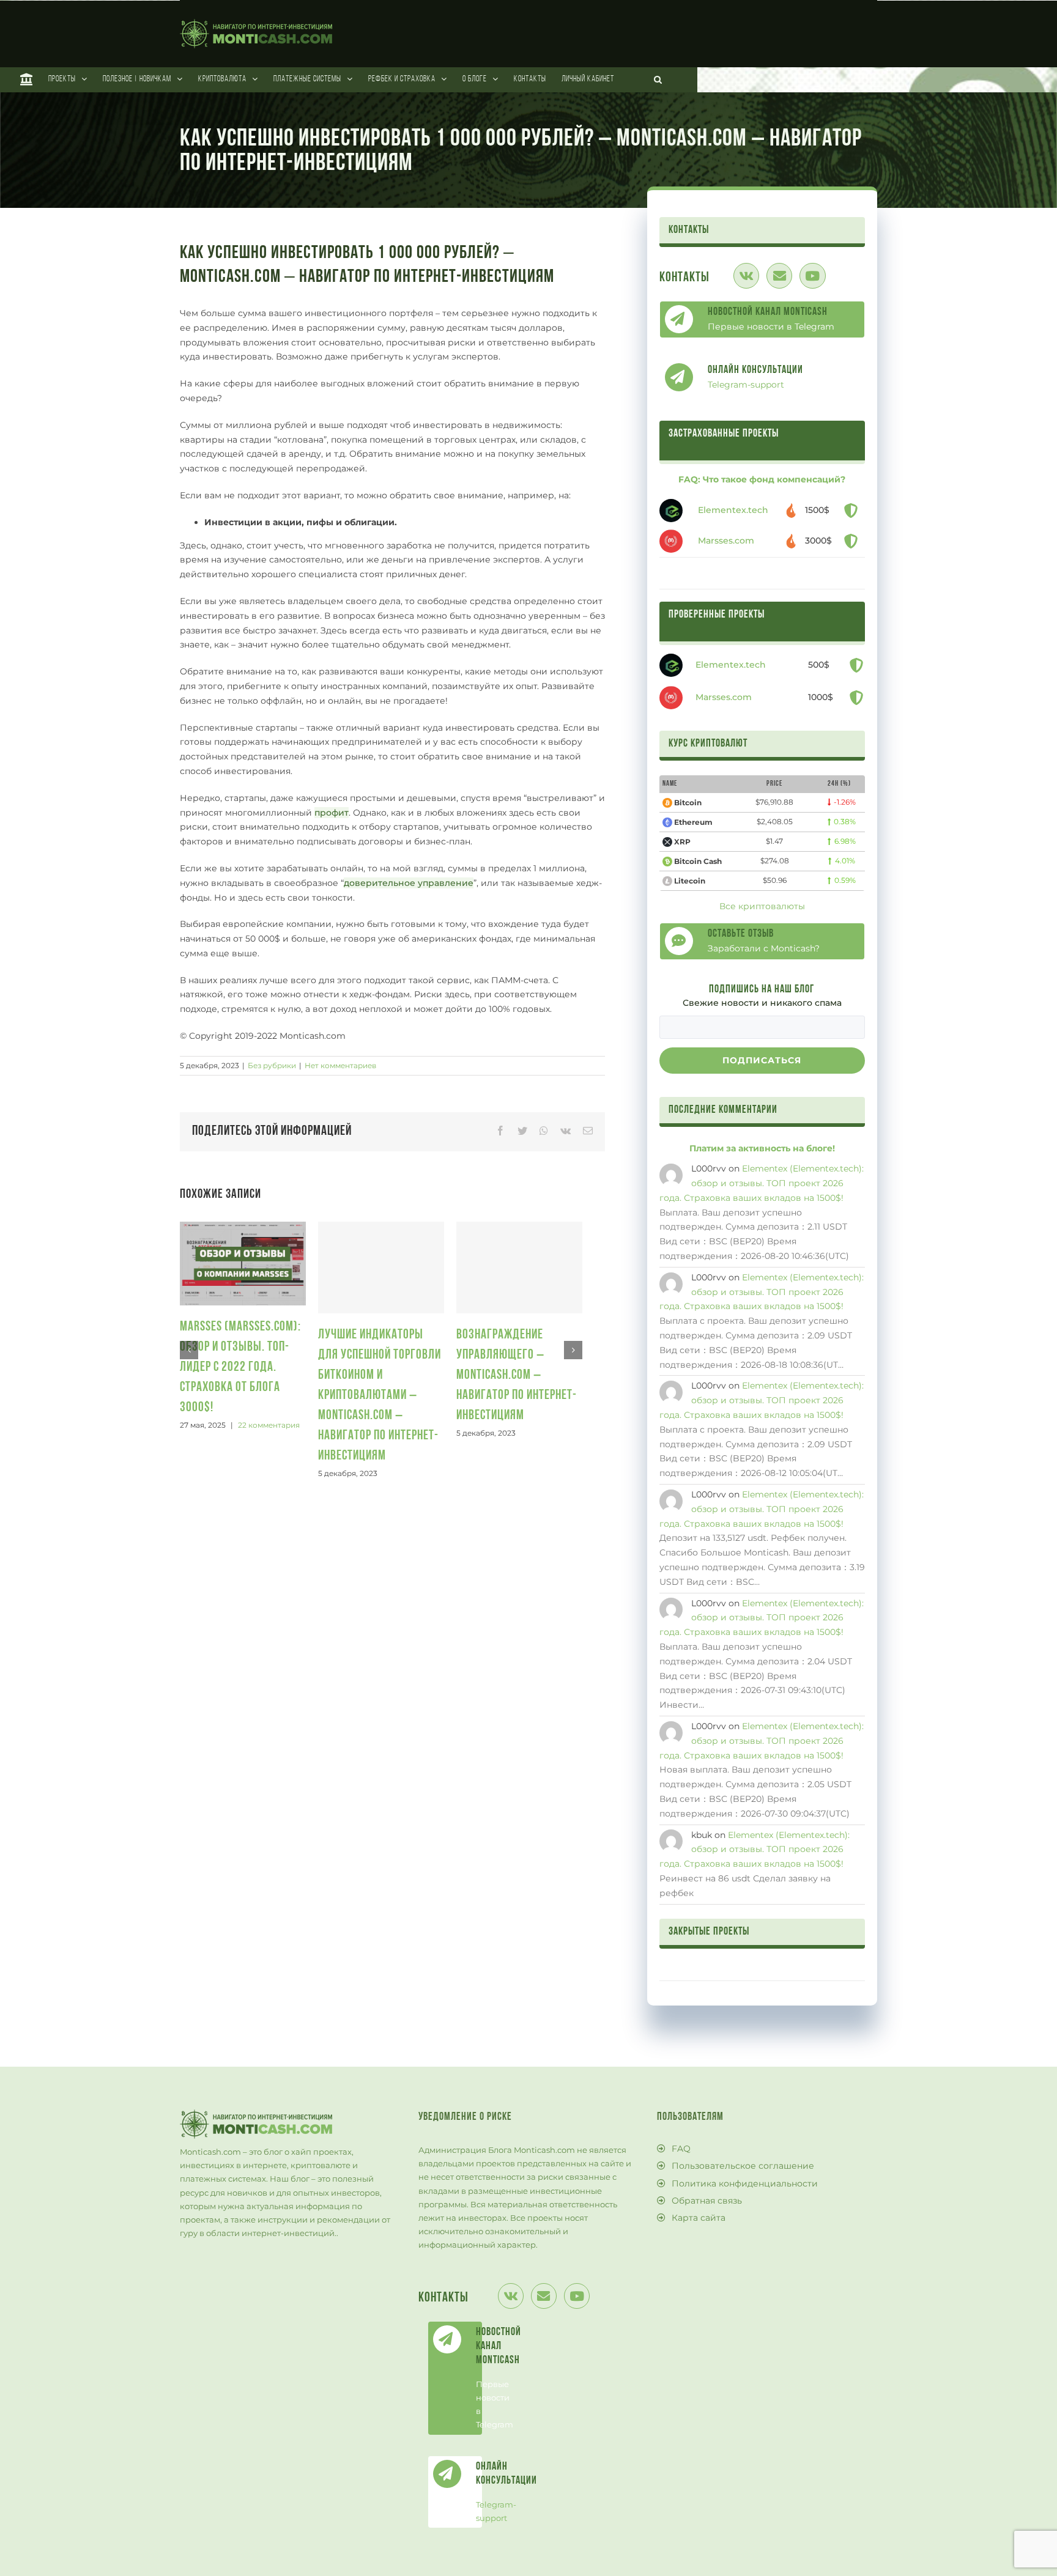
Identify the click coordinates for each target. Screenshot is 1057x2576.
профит (332, 813)
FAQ (681, 2149)
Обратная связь (707, 2201)
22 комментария (269, 1425)
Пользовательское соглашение (743, 2166)
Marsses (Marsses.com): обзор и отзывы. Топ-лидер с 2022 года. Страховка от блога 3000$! (240, 1367)
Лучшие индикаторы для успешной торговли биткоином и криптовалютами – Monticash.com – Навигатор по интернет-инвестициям (380, 1396)
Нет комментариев (340, 1065)
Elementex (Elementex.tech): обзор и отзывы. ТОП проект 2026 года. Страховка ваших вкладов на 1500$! (762, 1183)
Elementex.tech (733, 510)
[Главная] (27, 79)
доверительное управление (409, 883)
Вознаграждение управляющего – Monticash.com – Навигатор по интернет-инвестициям (517, 1375)
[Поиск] (658, 79)
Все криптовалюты (762, 906)
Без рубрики (272, 1065)
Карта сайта (699, 2218)
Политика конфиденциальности (745, 2183)
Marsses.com (726, 541)
